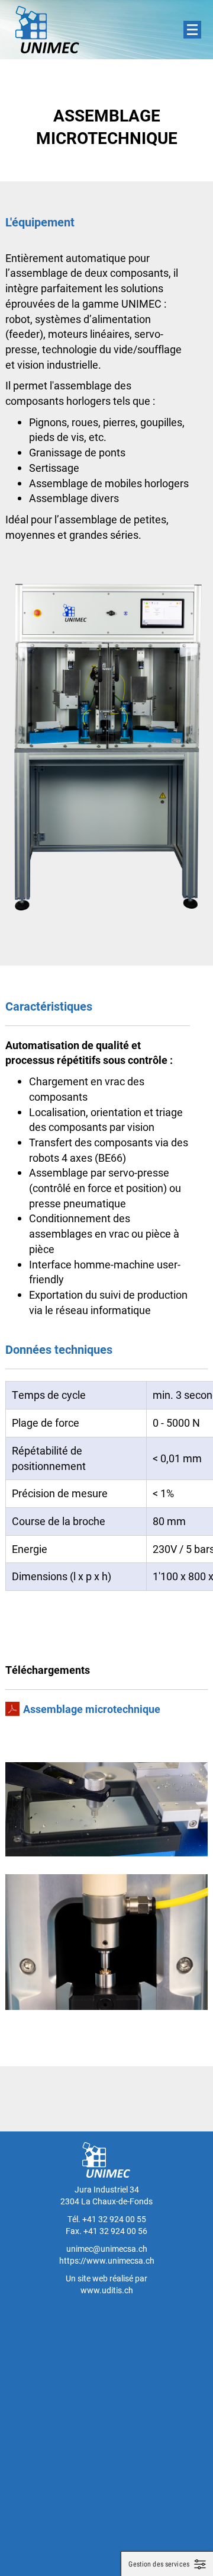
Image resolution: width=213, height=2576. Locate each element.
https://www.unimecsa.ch (107, 2260)
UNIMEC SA (47, 30)
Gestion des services (159, 2564)
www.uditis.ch (107, 2290)
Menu (192, 30)
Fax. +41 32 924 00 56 (106, 2231)
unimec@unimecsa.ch (107, 2249)
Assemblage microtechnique (92, 1709)
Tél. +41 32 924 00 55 (107, 2219)
